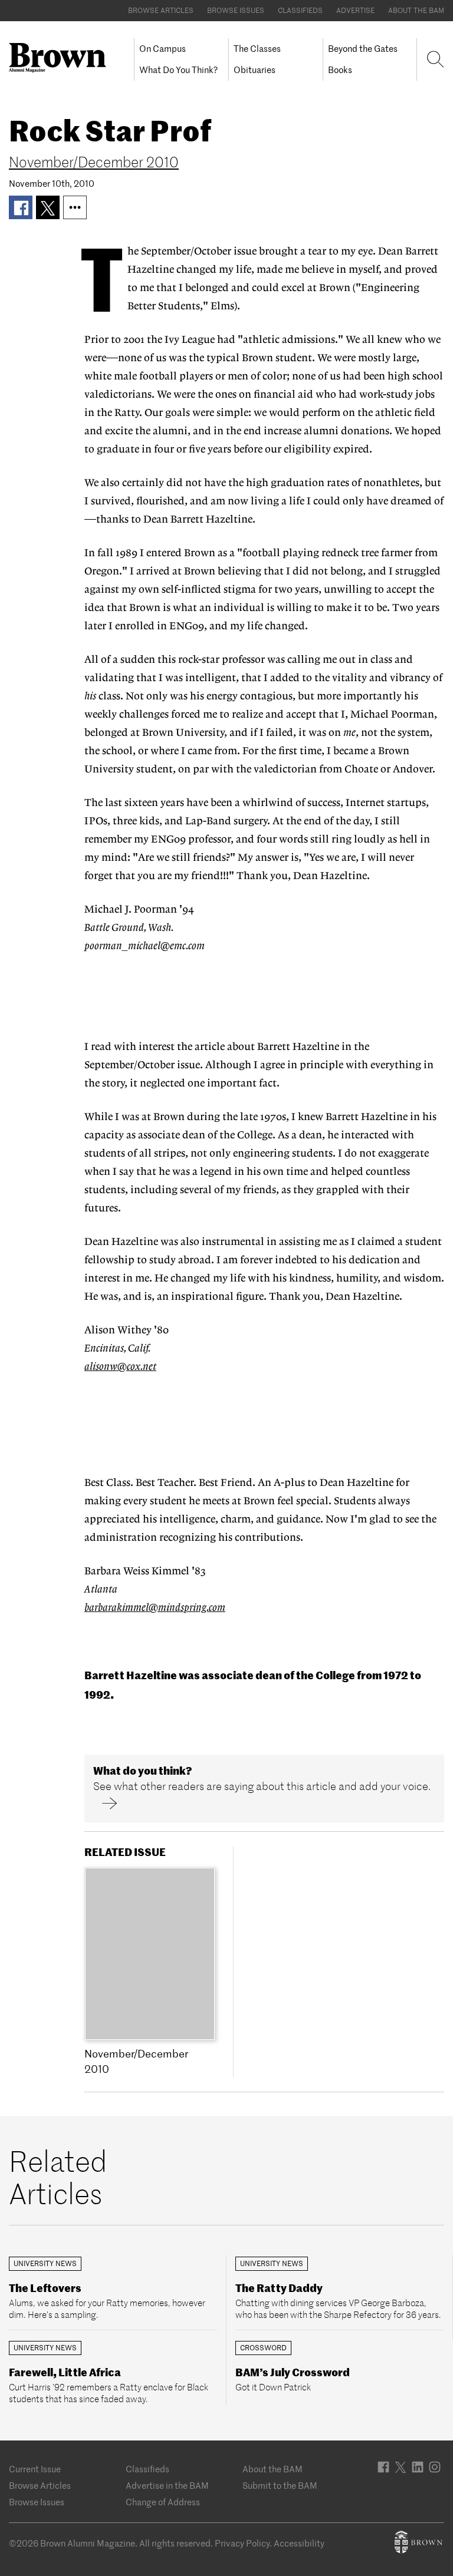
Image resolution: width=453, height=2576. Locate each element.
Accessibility (299, 2543)
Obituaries (255, 70)
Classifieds (300, 10)
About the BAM (416, 10)
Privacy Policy (242, 2543)
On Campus (163, 49)
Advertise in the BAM (167, 2486)
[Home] (62, 58)
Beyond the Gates (363, 49)
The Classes (257, 49)
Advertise (355, 10)
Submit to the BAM (280, 2486)
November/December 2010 (94, 162)
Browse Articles (161, 10)
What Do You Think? (178, 70)
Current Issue (35, 2469)
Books (340, 70)
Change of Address (163, 2502)
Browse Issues (236, 10)
